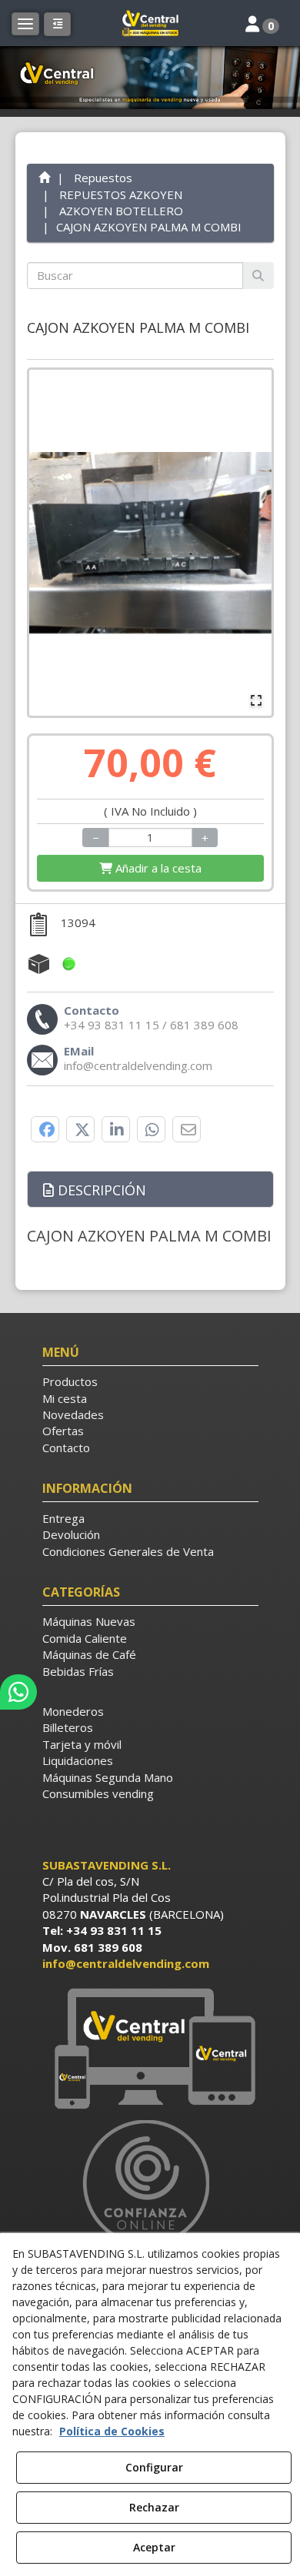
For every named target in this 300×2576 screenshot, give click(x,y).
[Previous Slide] (48, 543)
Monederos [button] (73, 1711)
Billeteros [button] (68, 1727)
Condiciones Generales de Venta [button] (128, 1551)
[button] (150, 23)
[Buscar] (258, 276)
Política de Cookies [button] (112, 2431)
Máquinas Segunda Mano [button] (108, 1777)
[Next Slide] (253, 543)
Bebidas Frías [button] (78, 1671)
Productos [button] (70, 1381)
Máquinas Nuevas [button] (89, 1621)
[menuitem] (150, 1382)
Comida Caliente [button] (85, 1638)
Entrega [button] (63, 1518)
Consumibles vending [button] (98, 1793)
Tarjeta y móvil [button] (82, 1744)
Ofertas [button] (63, 1431)
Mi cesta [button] (65, 1398)
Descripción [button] (100, 1190)
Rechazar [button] (154, 2507)
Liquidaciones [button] (78, 1760)
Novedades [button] (73, 1414)
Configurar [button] (154, 2467)
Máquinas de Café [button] (89, 1654)
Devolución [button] (71, 1534)
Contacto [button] (66, 1448)
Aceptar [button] (154, 2547)
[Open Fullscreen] (256, 700)
